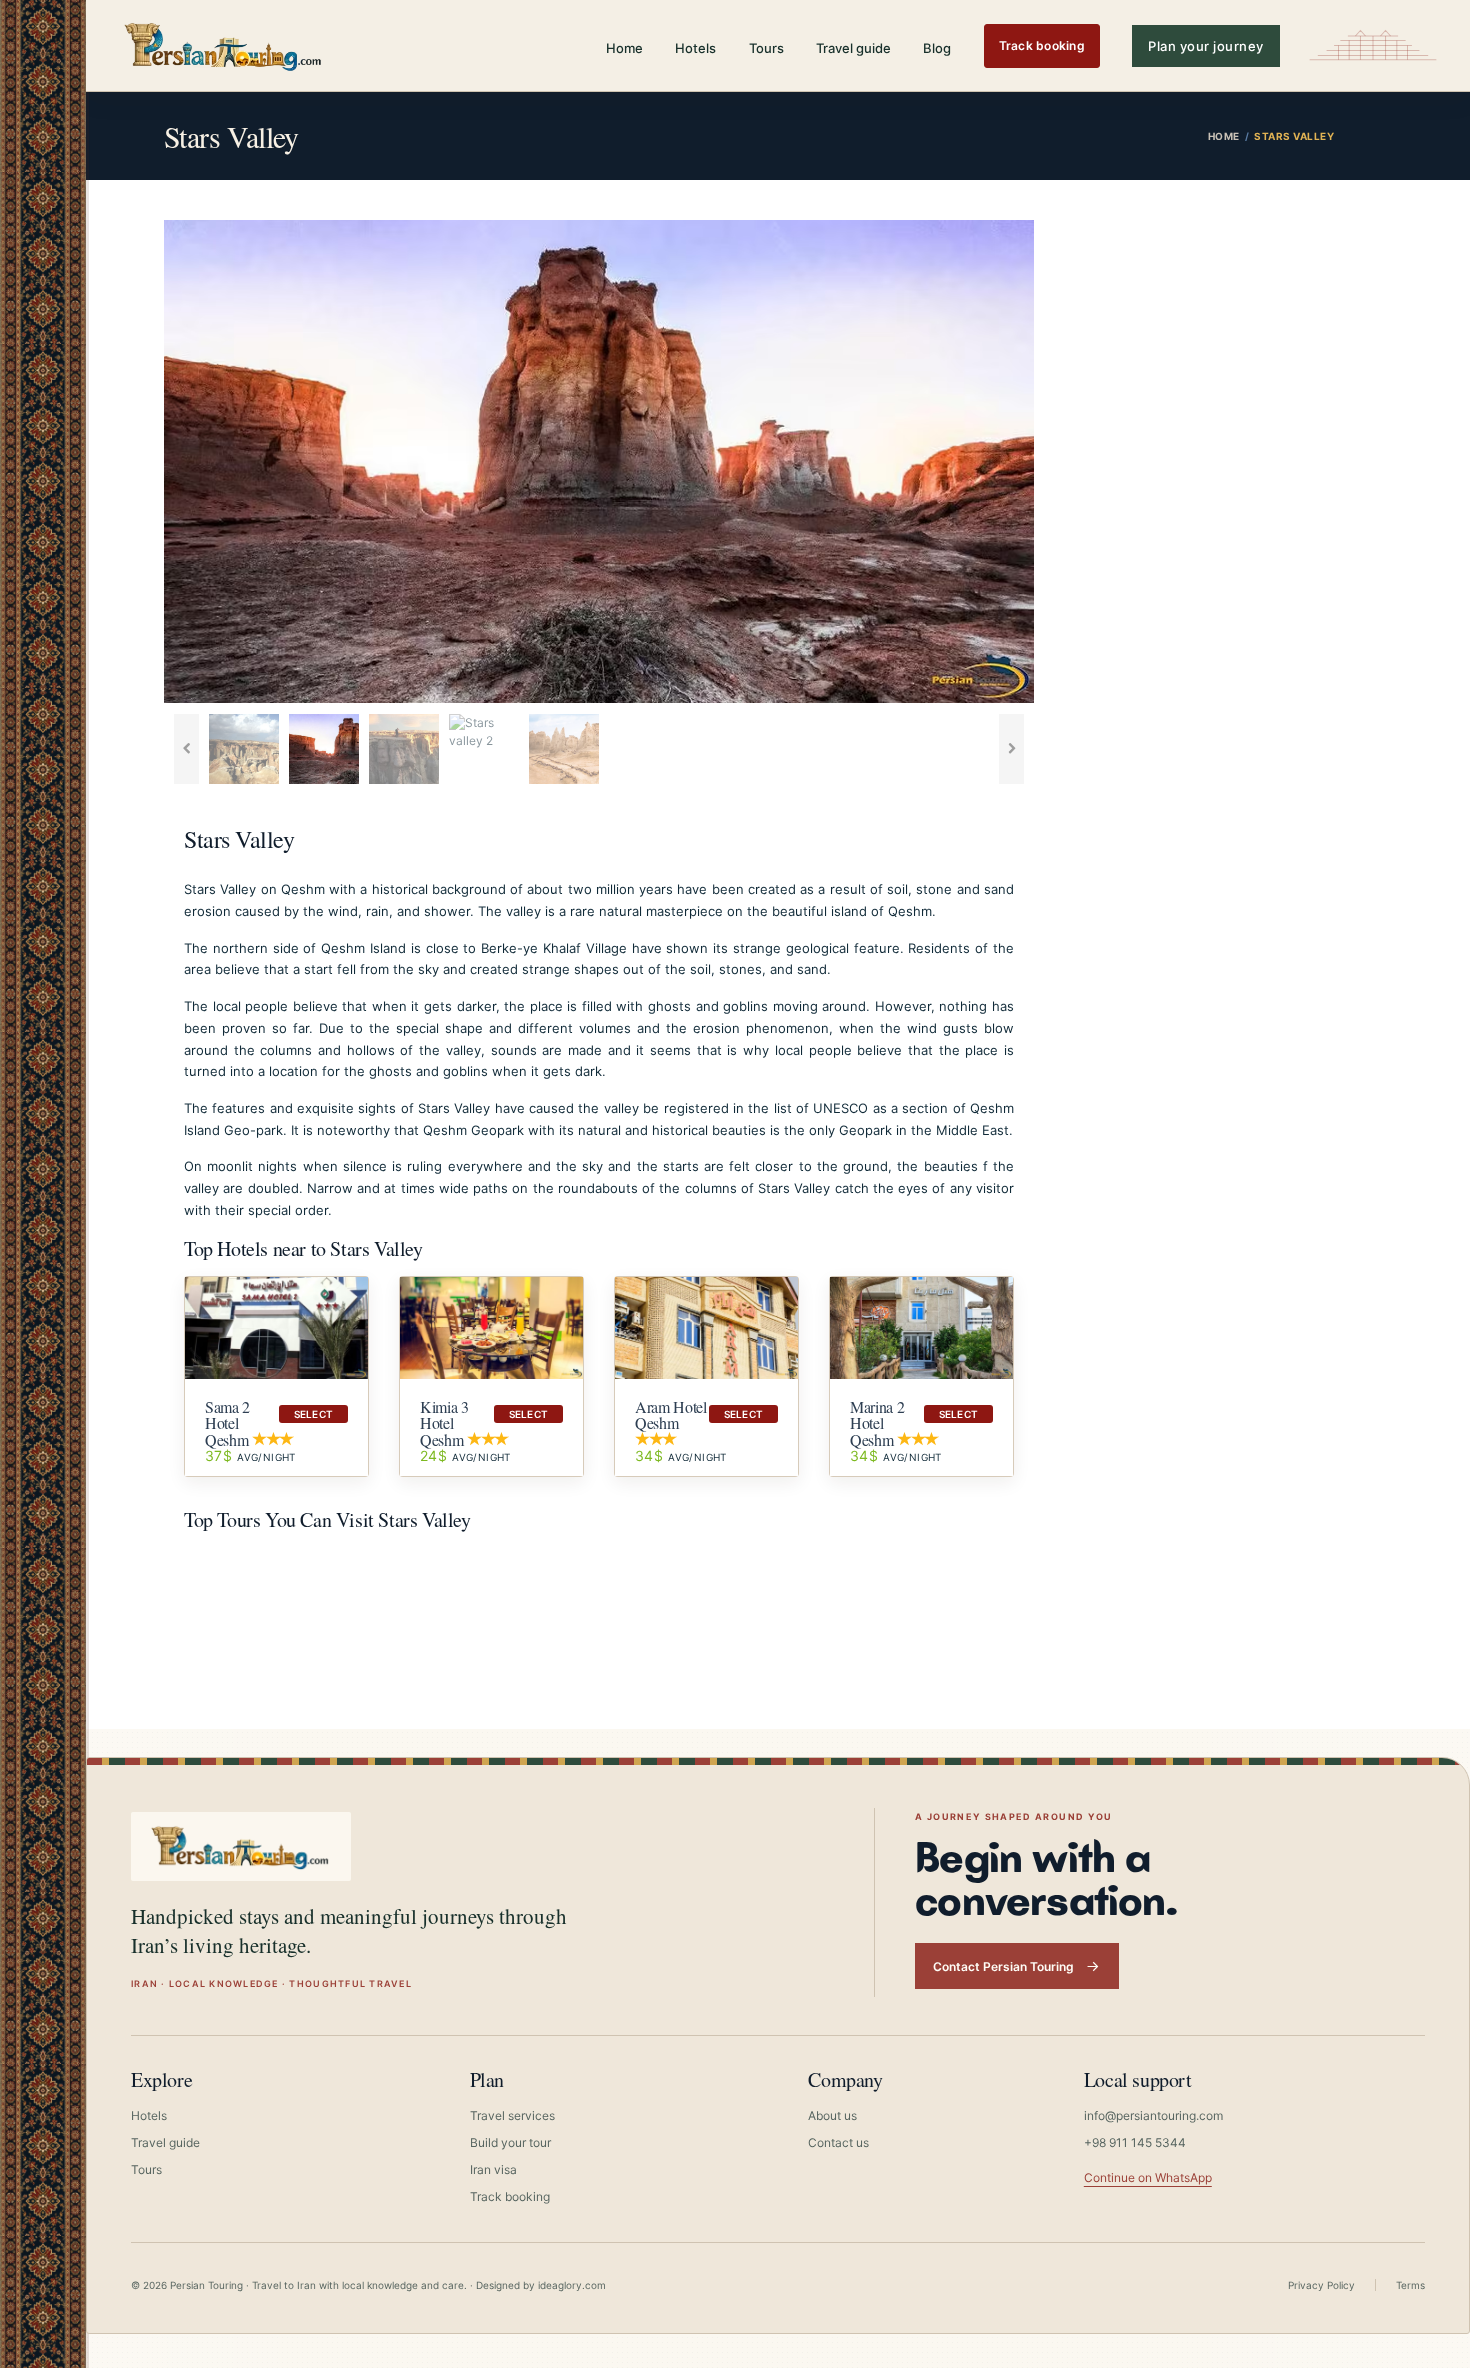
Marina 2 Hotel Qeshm (877, 1423)
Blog (937, 48)
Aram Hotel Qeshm (671, 1414)
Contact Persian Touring (1003, 1966)
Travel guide (853, 48)
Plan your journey (1206, 46)
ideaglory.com (572, 2285)
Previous (134, 462)
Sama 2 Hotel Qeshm (227, 1423)
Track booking (1042, 45)
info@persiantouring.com (1153, 2115)
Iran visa (493, 2169)
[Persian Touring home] (224, 45)
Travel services (512, 2115)
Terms (1410, 2285)
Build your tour (510, 2142)
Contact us (838, 2142)
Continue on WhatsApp (1148, 2177)
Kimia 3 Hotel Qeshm (444, 1423)
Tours (766, 48)
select (313, 1414)
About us (832, 2115)
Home (624, 48)
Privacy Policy (1321, 2285)
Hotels (695, 48)
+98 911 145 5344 (1135, 2142)
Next (1064, 462)
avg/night (250, 1456)
